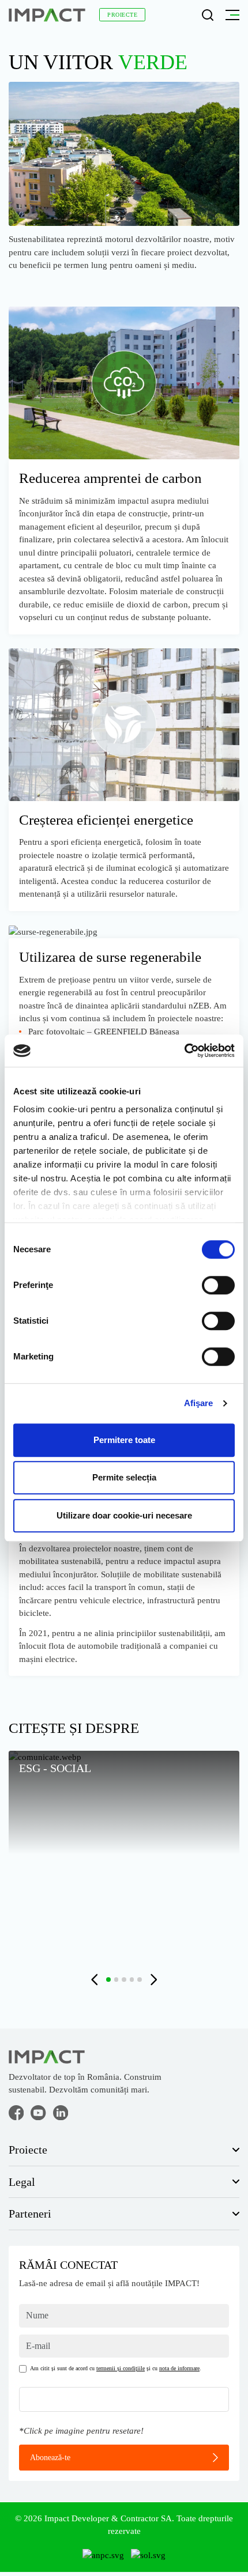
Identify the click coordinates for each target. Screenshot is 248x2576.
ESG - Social (55, 1768)
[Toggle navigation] (230, 15)
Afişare (198, 1403)
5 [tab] (140, 1980)
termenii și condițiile (121, 2368)
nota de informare (179, 2368)
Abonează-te (50, 2457)
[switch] (218, 1285)
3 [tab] (124, 1980)
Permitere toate (124, 1440)
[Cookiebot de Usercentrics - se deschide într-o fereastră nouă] (184, 1051)
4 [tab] (132, 1980)
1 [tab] (108, 1980)
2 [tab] (117, 1980)
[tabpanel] (124, 1854)
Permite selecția (124, 1477)
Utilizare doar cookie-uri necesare (124, 1515)
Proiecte (122, 15)
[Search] (208, 15)
